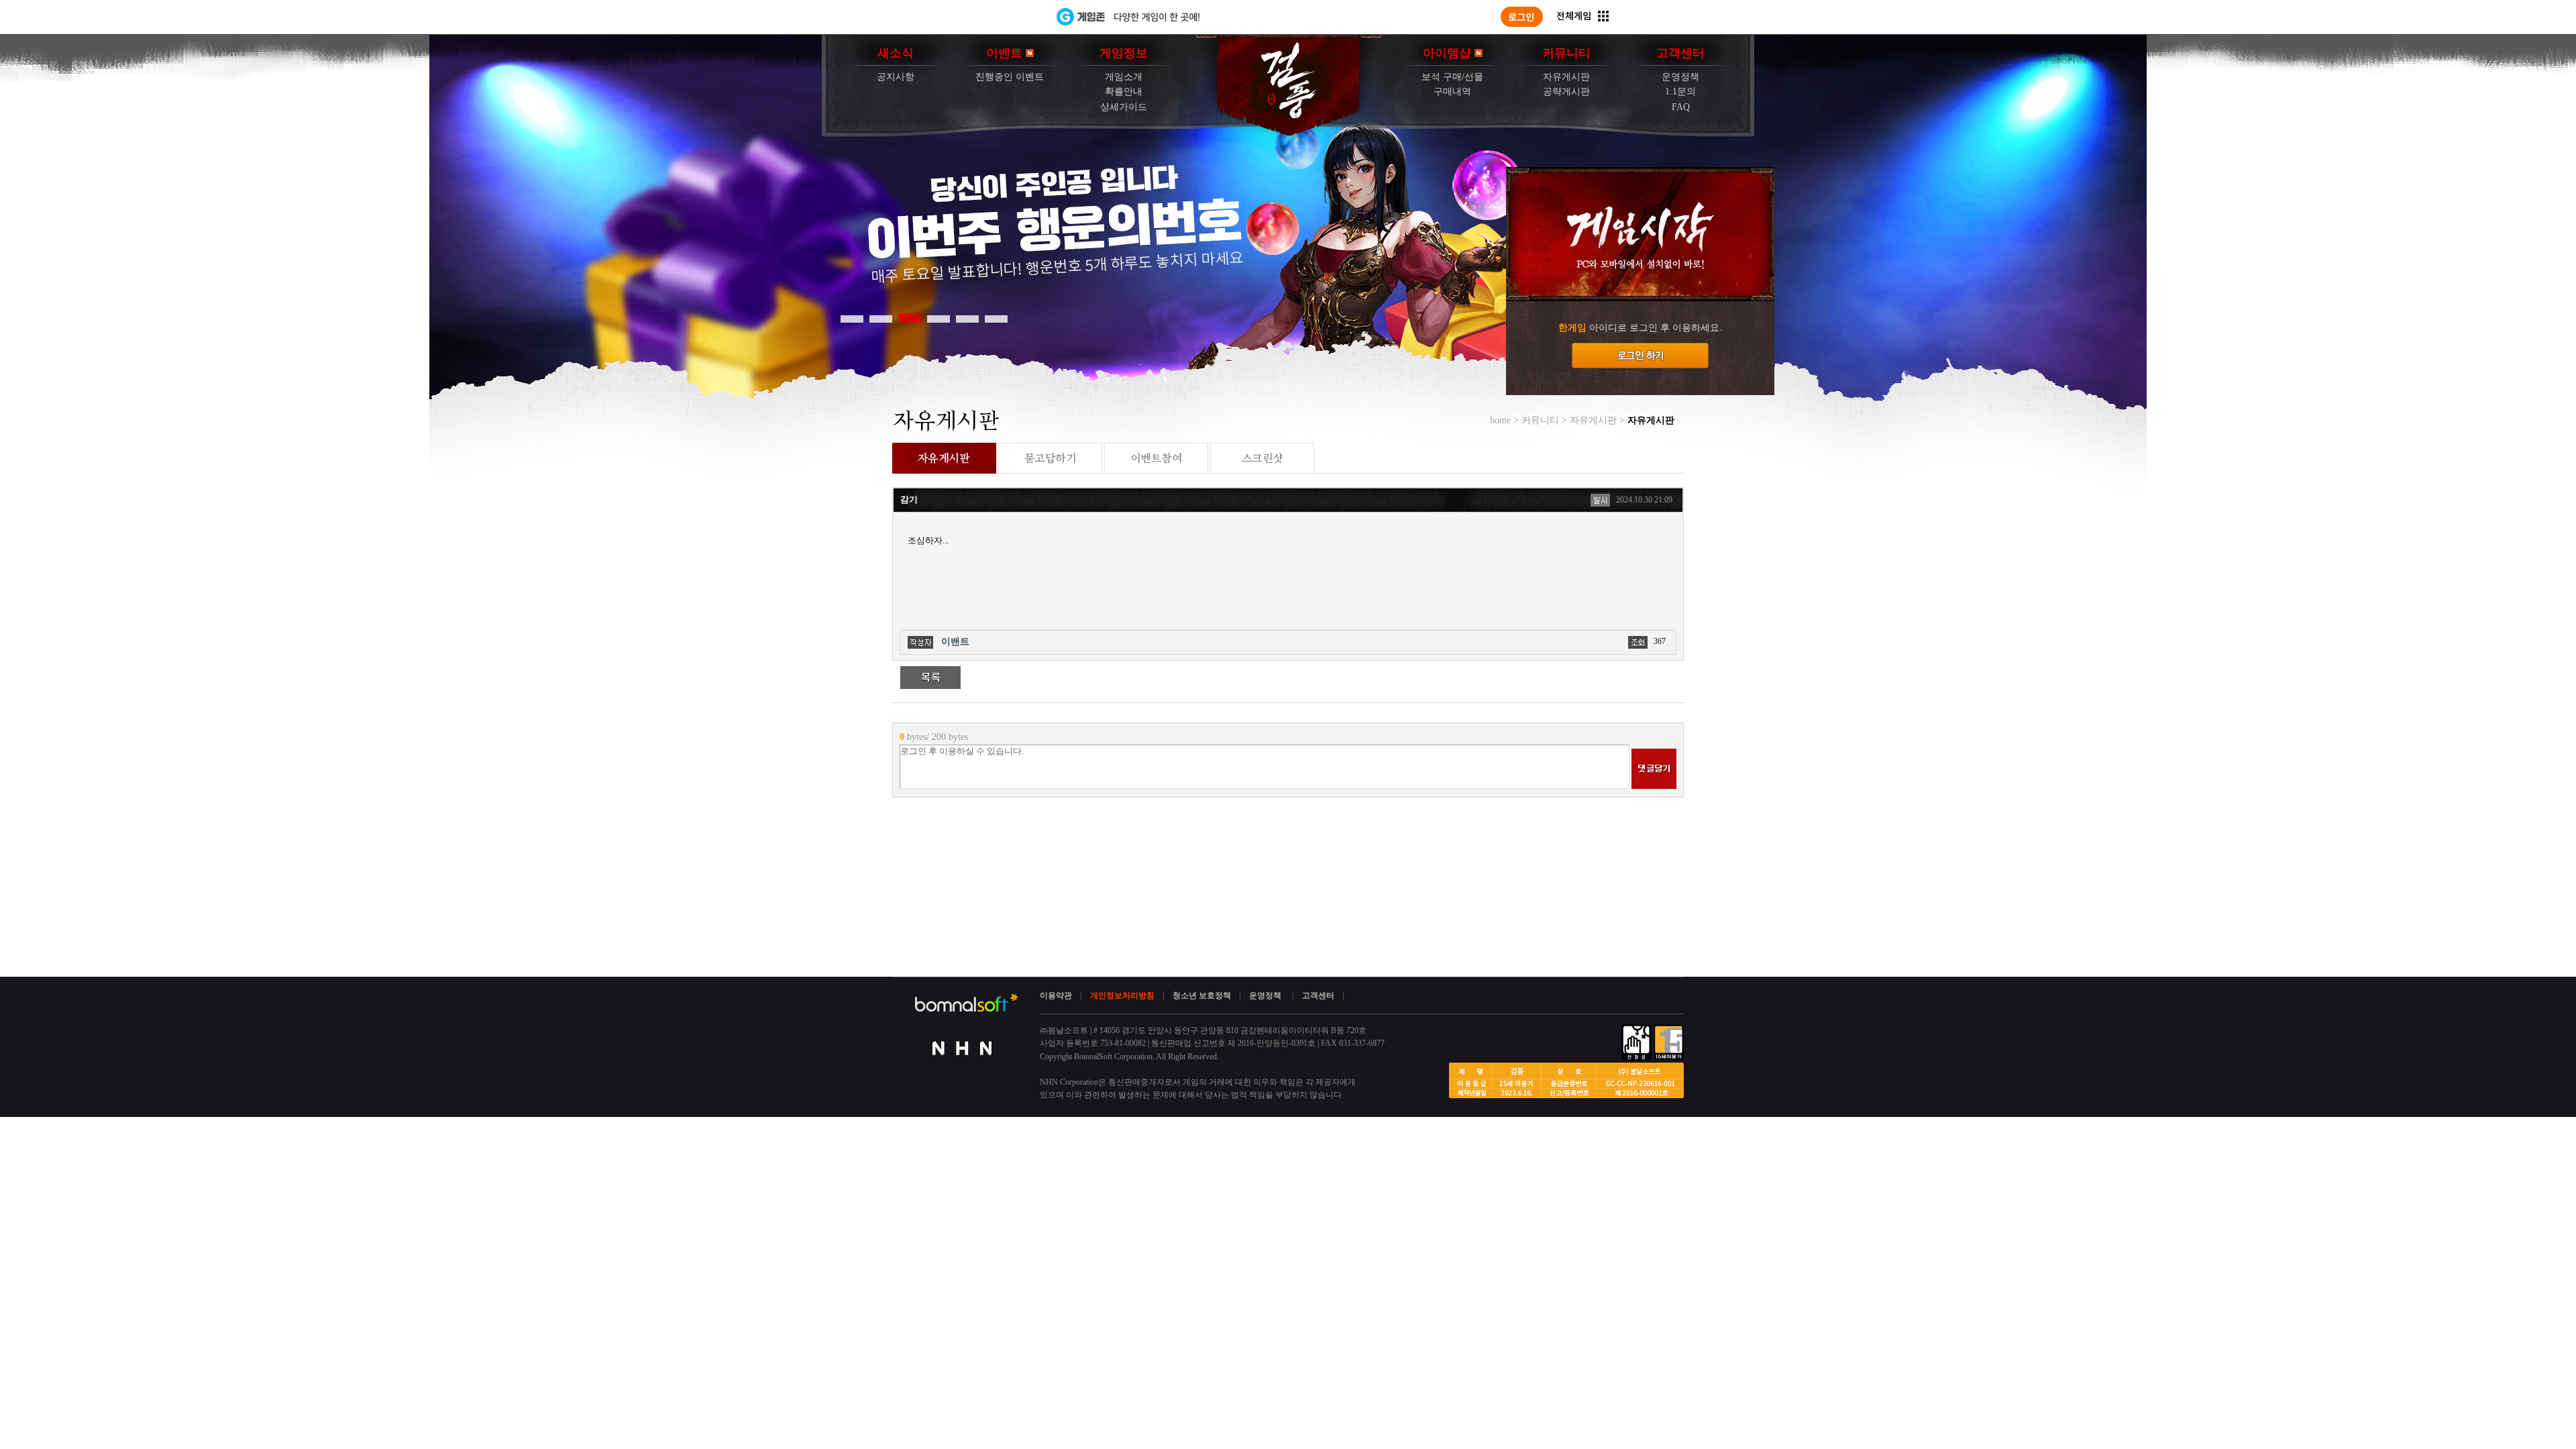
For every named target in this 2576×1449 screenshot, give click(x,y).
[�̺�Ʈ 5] (967, 318)
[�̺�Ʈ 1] (852, 318)
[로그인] (1522, 17)
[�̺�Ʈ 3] (910, 318)
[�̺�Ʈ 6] (996, 318)
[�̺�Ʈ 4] (938, 318)
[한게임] (1001, 17)
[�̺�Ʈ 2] (881, 318)
